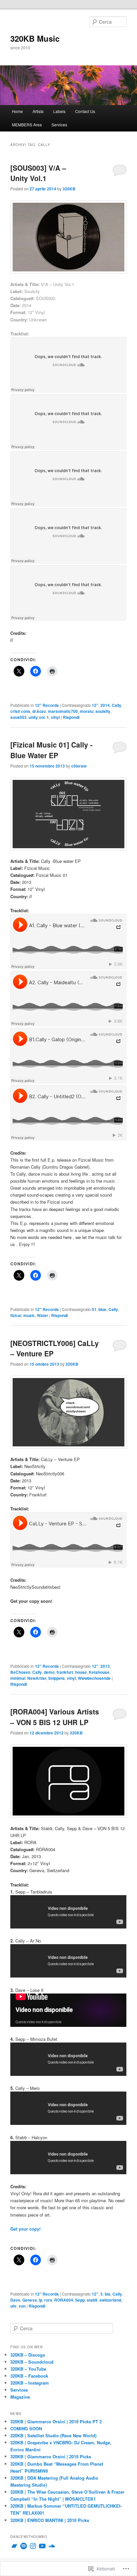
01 (94, 1309)
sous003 (18, 717)
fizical (16, 1315)
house (81, 1672)
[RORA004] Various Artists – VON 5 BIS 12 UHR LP (55, 1717)
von (22, 2306)
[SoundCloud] (52, 2546)
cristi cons (20, 711)
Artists (38, 111)
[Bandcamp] (14, 2546)
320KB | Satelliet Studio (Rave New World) (53, 2435)
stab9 (92, 2300)
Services (59, 125)
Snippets (57, 1678)
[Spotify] (24, 2546)
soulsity (103, 711)
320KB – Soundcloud (32, 2362)
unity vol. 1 (39, 717)
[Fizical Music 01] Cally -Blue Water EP (51, 750)
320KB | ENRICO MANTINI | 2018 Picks (50, 2520)
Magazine (20, 2397)
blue (102, 1309)
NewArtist (37, 1678)
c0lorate (79, 766)
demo (49, 1672)
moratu (87, 711)
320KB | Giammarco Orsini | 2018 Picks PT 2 (56, 2421)
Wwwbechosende (94, 1678)
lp (41, 2300)
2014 (105, 705)
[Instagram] (33, 2546)
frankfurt (65, 1672)
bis (108, 2294)
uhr (13, 2306)
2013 (105, 1666)
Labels (59, 111)
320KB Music (35, 38)
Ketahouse (99, 1672)
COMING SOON (26, 2428)
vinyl (55, 717)
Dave (15, 2300)
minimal (18, 1678)
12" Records (47, 705)
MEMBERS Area (27, 125)
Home (17, 111)
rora (48, 2300)
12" (95, 705)
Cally (117, 705)
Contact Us (85, 111)
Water (43, 1315)
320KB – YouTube (28, 2369)
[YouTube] (42, 2546)
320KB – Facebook (29, 2376)
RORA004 (64, 2300)
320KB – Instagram (30, 2383)
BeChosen (20, 1672)
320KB (69, 189)
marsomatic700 (63, 711)
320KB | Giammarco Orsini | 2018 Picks (51, 2456)
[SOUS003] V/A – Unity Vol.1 (38, 173)
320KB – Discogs (28, 2355)
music (29, 1315)
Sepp (80, 2300)
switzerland (110, 2300)
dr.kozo (39, 711)
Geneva (30, 2300)
